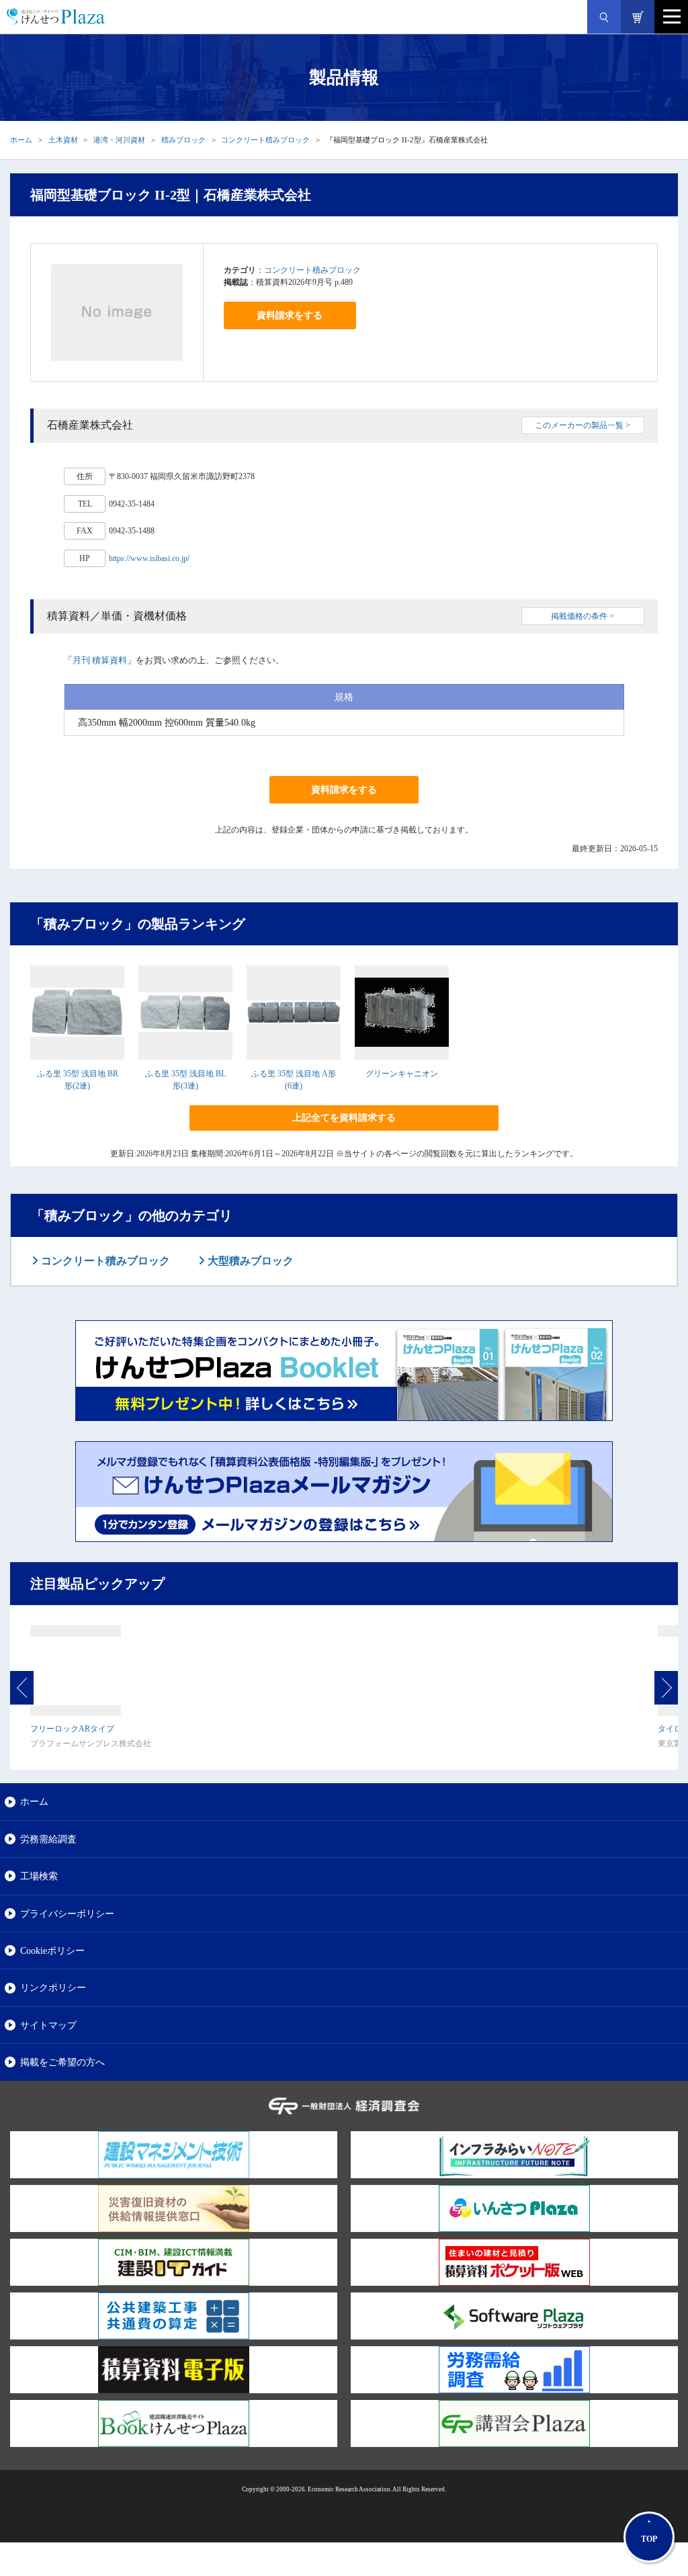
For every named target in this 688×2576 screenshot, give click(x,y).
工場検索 (39, 1876)
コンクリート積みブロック (265, 140)
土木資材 (63, 140)
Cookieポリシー (52, 1950)
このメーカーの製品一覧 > (583, 425)
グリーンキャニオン (402, 1074)
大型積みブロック (249, 1261)
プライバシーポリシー (67, 1914)
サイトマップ (48, 2025)
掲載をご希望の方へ (62, 2062)
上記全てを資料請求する (344, 1118)
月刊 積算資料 (100, 660)
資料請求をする (290, 315)
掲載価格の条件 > (583, 616)
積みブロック (183, 140)
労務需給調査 (48, 1839)
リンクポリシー (53, 1987)
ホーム (21, 140)
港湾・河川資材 (119, 140)
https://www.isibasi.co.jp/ (149, 558)
